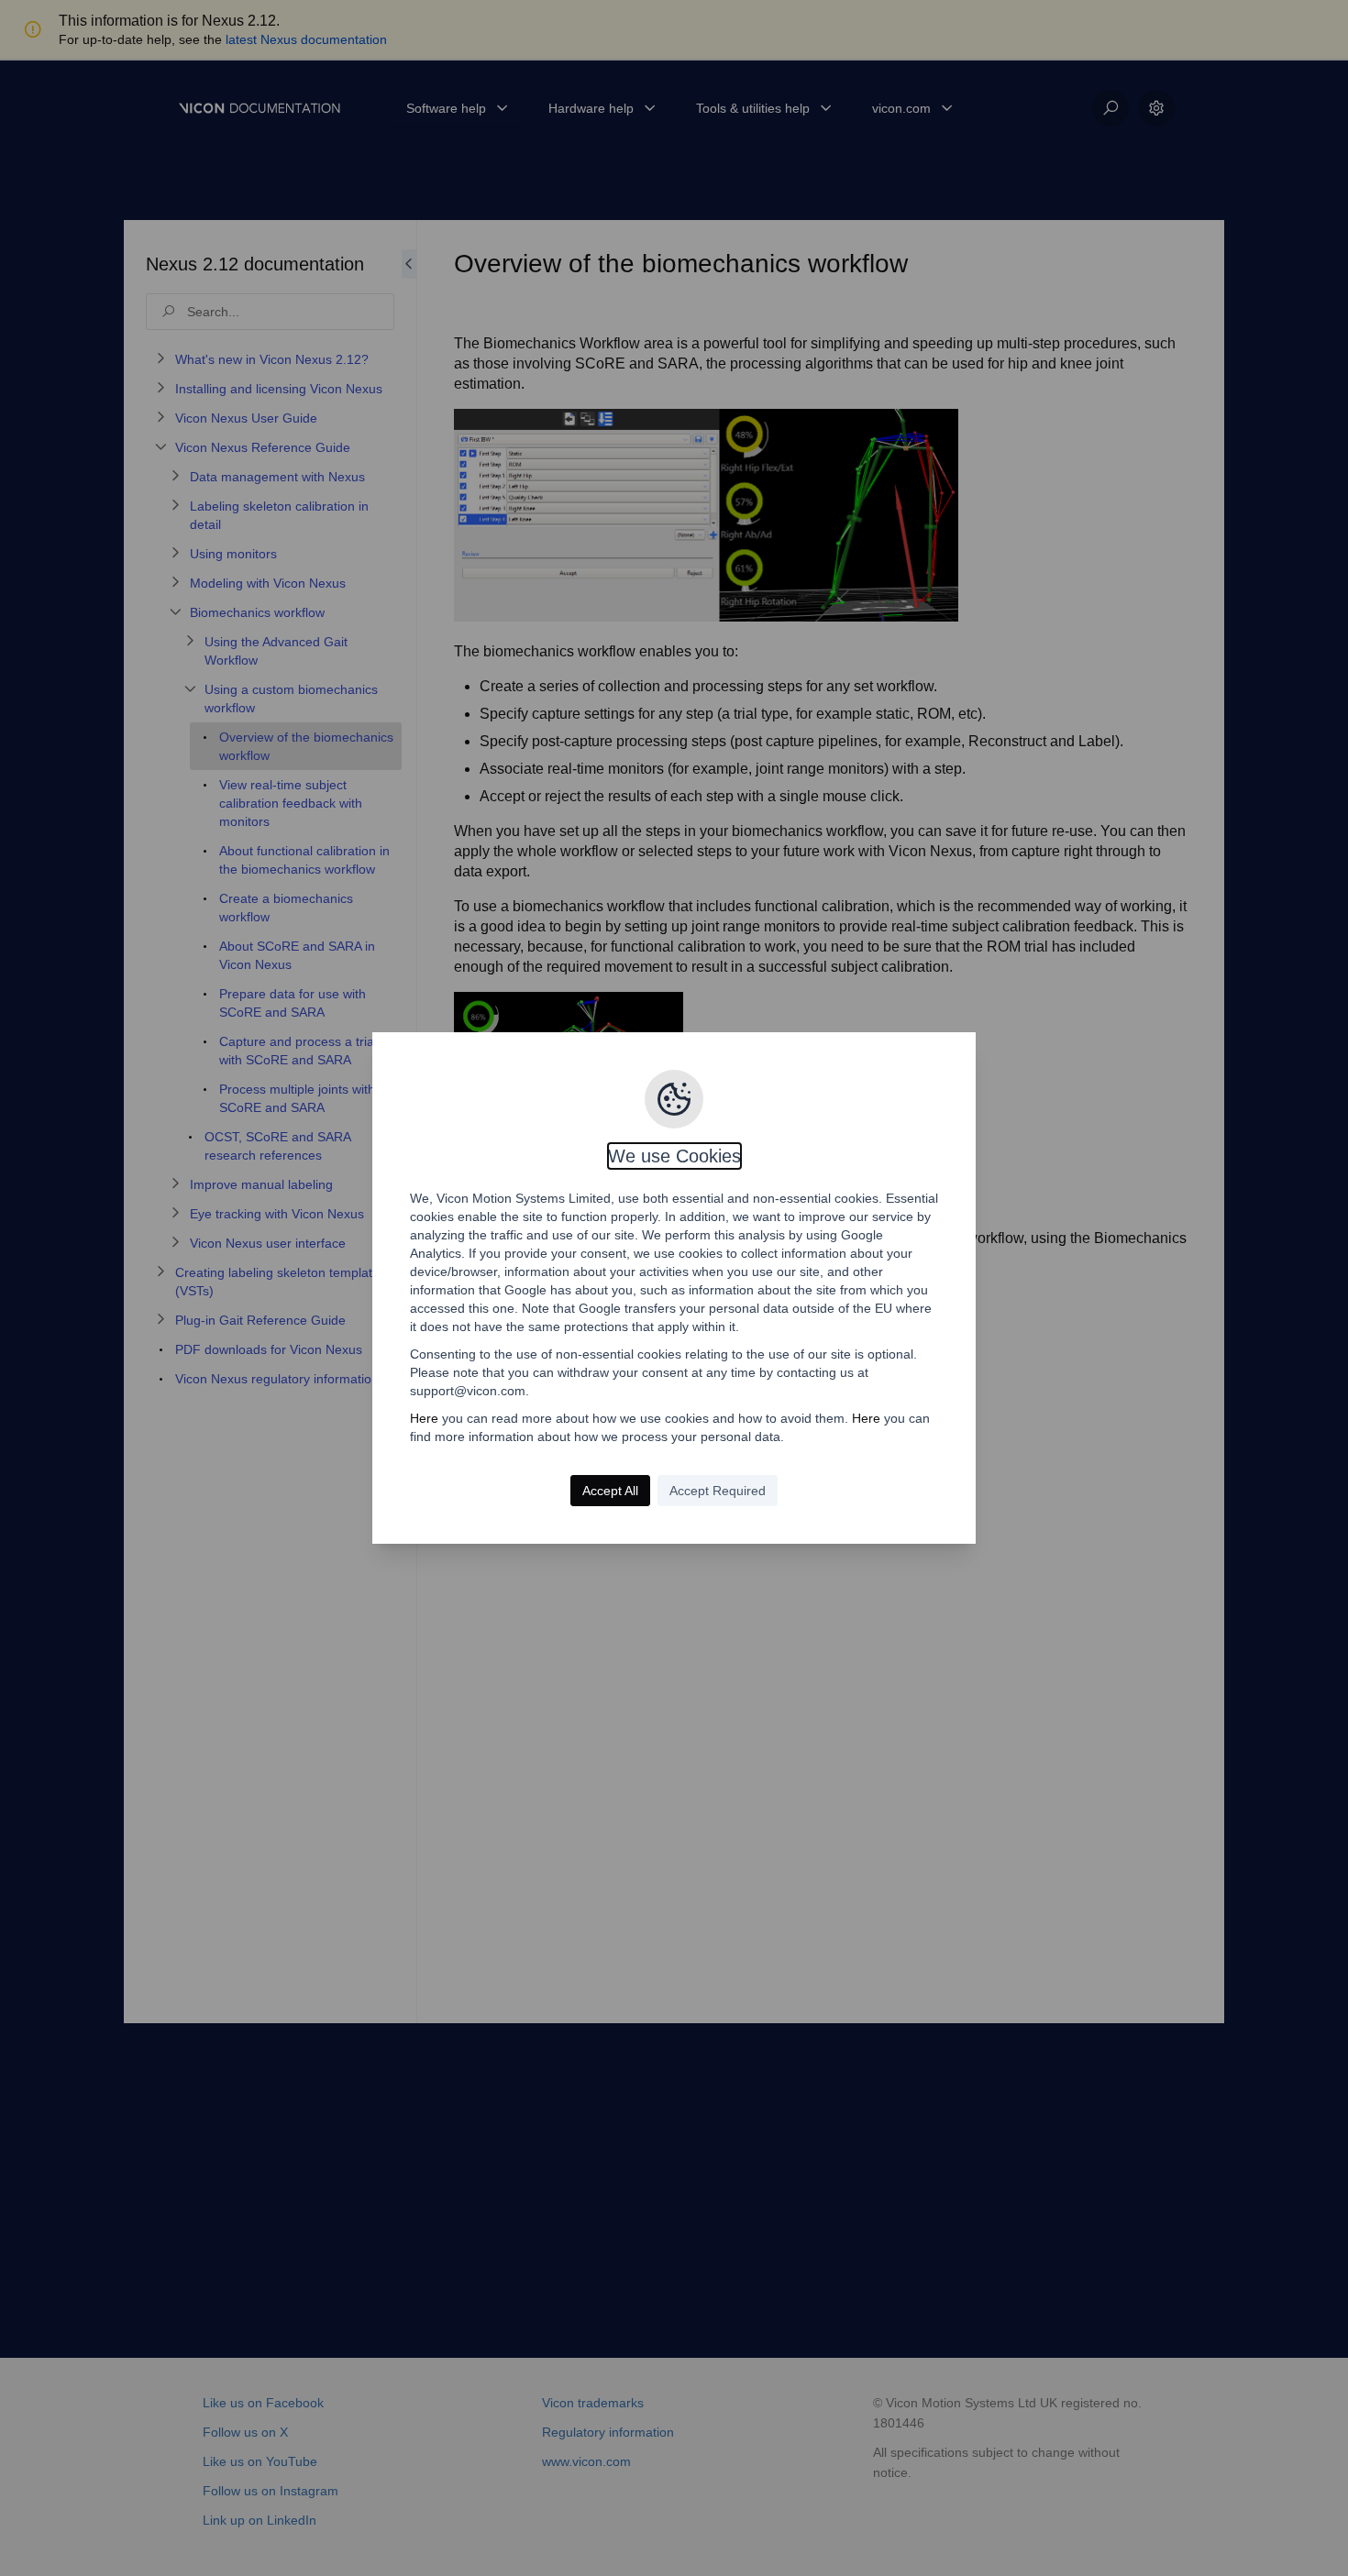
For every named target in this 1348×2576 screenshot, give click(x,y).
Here (424, 1418)
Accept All (610, 1491)
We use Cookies (674, 1156)
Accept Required (718, 1491)
